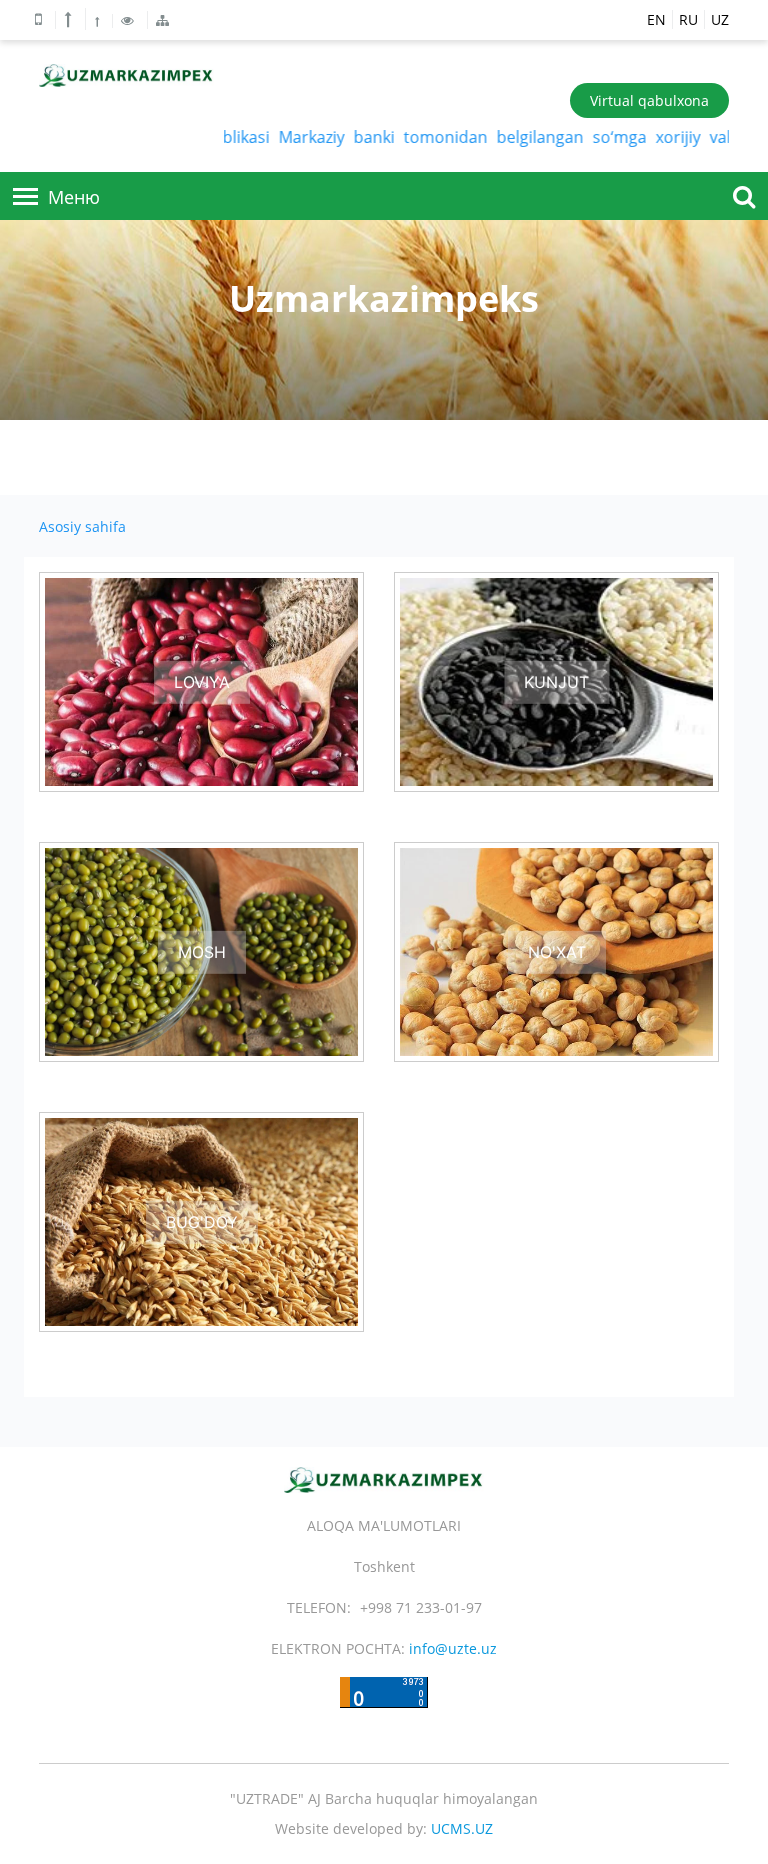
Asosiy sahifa (82, 526)
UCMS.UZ (462, 1828)
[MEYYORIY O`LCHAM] (99, 21)
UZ (720, 19)
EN (656, 19)
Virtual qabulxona (649, 100)
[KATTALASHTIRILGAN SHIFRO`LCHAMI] (70, 19)
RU (688, 19)
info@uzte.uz (453, 1648)
